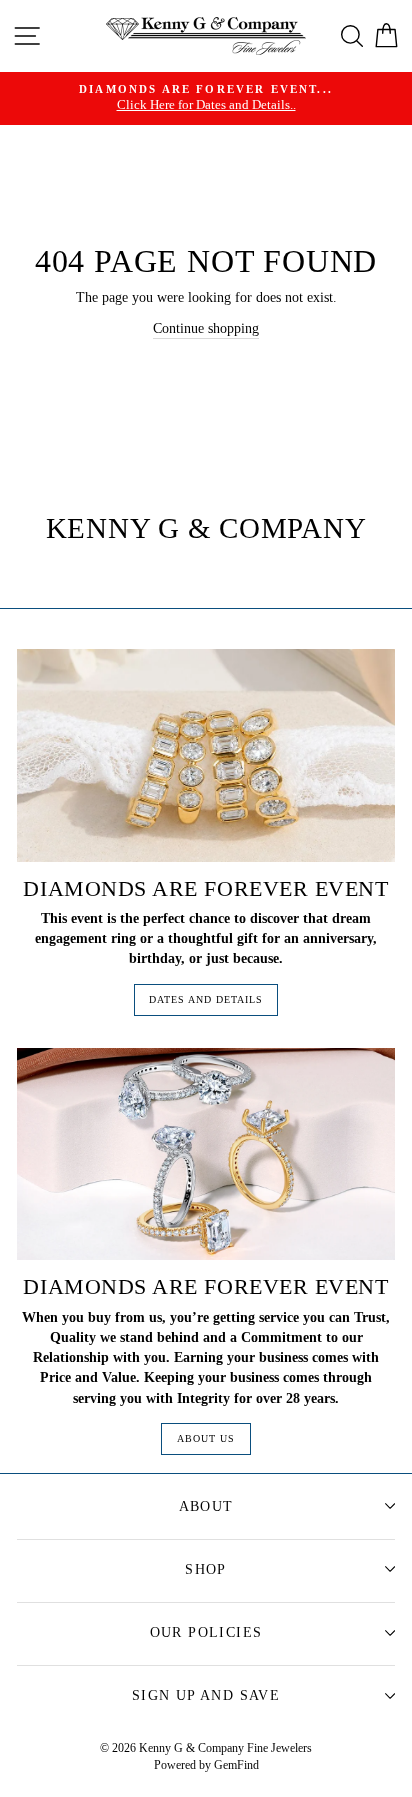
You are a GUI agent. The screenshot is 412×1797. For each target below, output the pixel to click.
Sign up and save (206, 1695)
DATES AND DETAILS (206, 999)
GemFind (236, 1765)
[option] (206, 98)
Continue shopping (206, 328)
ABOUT (206, 1506)
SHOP (206, 1569)
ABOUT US (206, 1438)
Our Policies (206, 1632)
